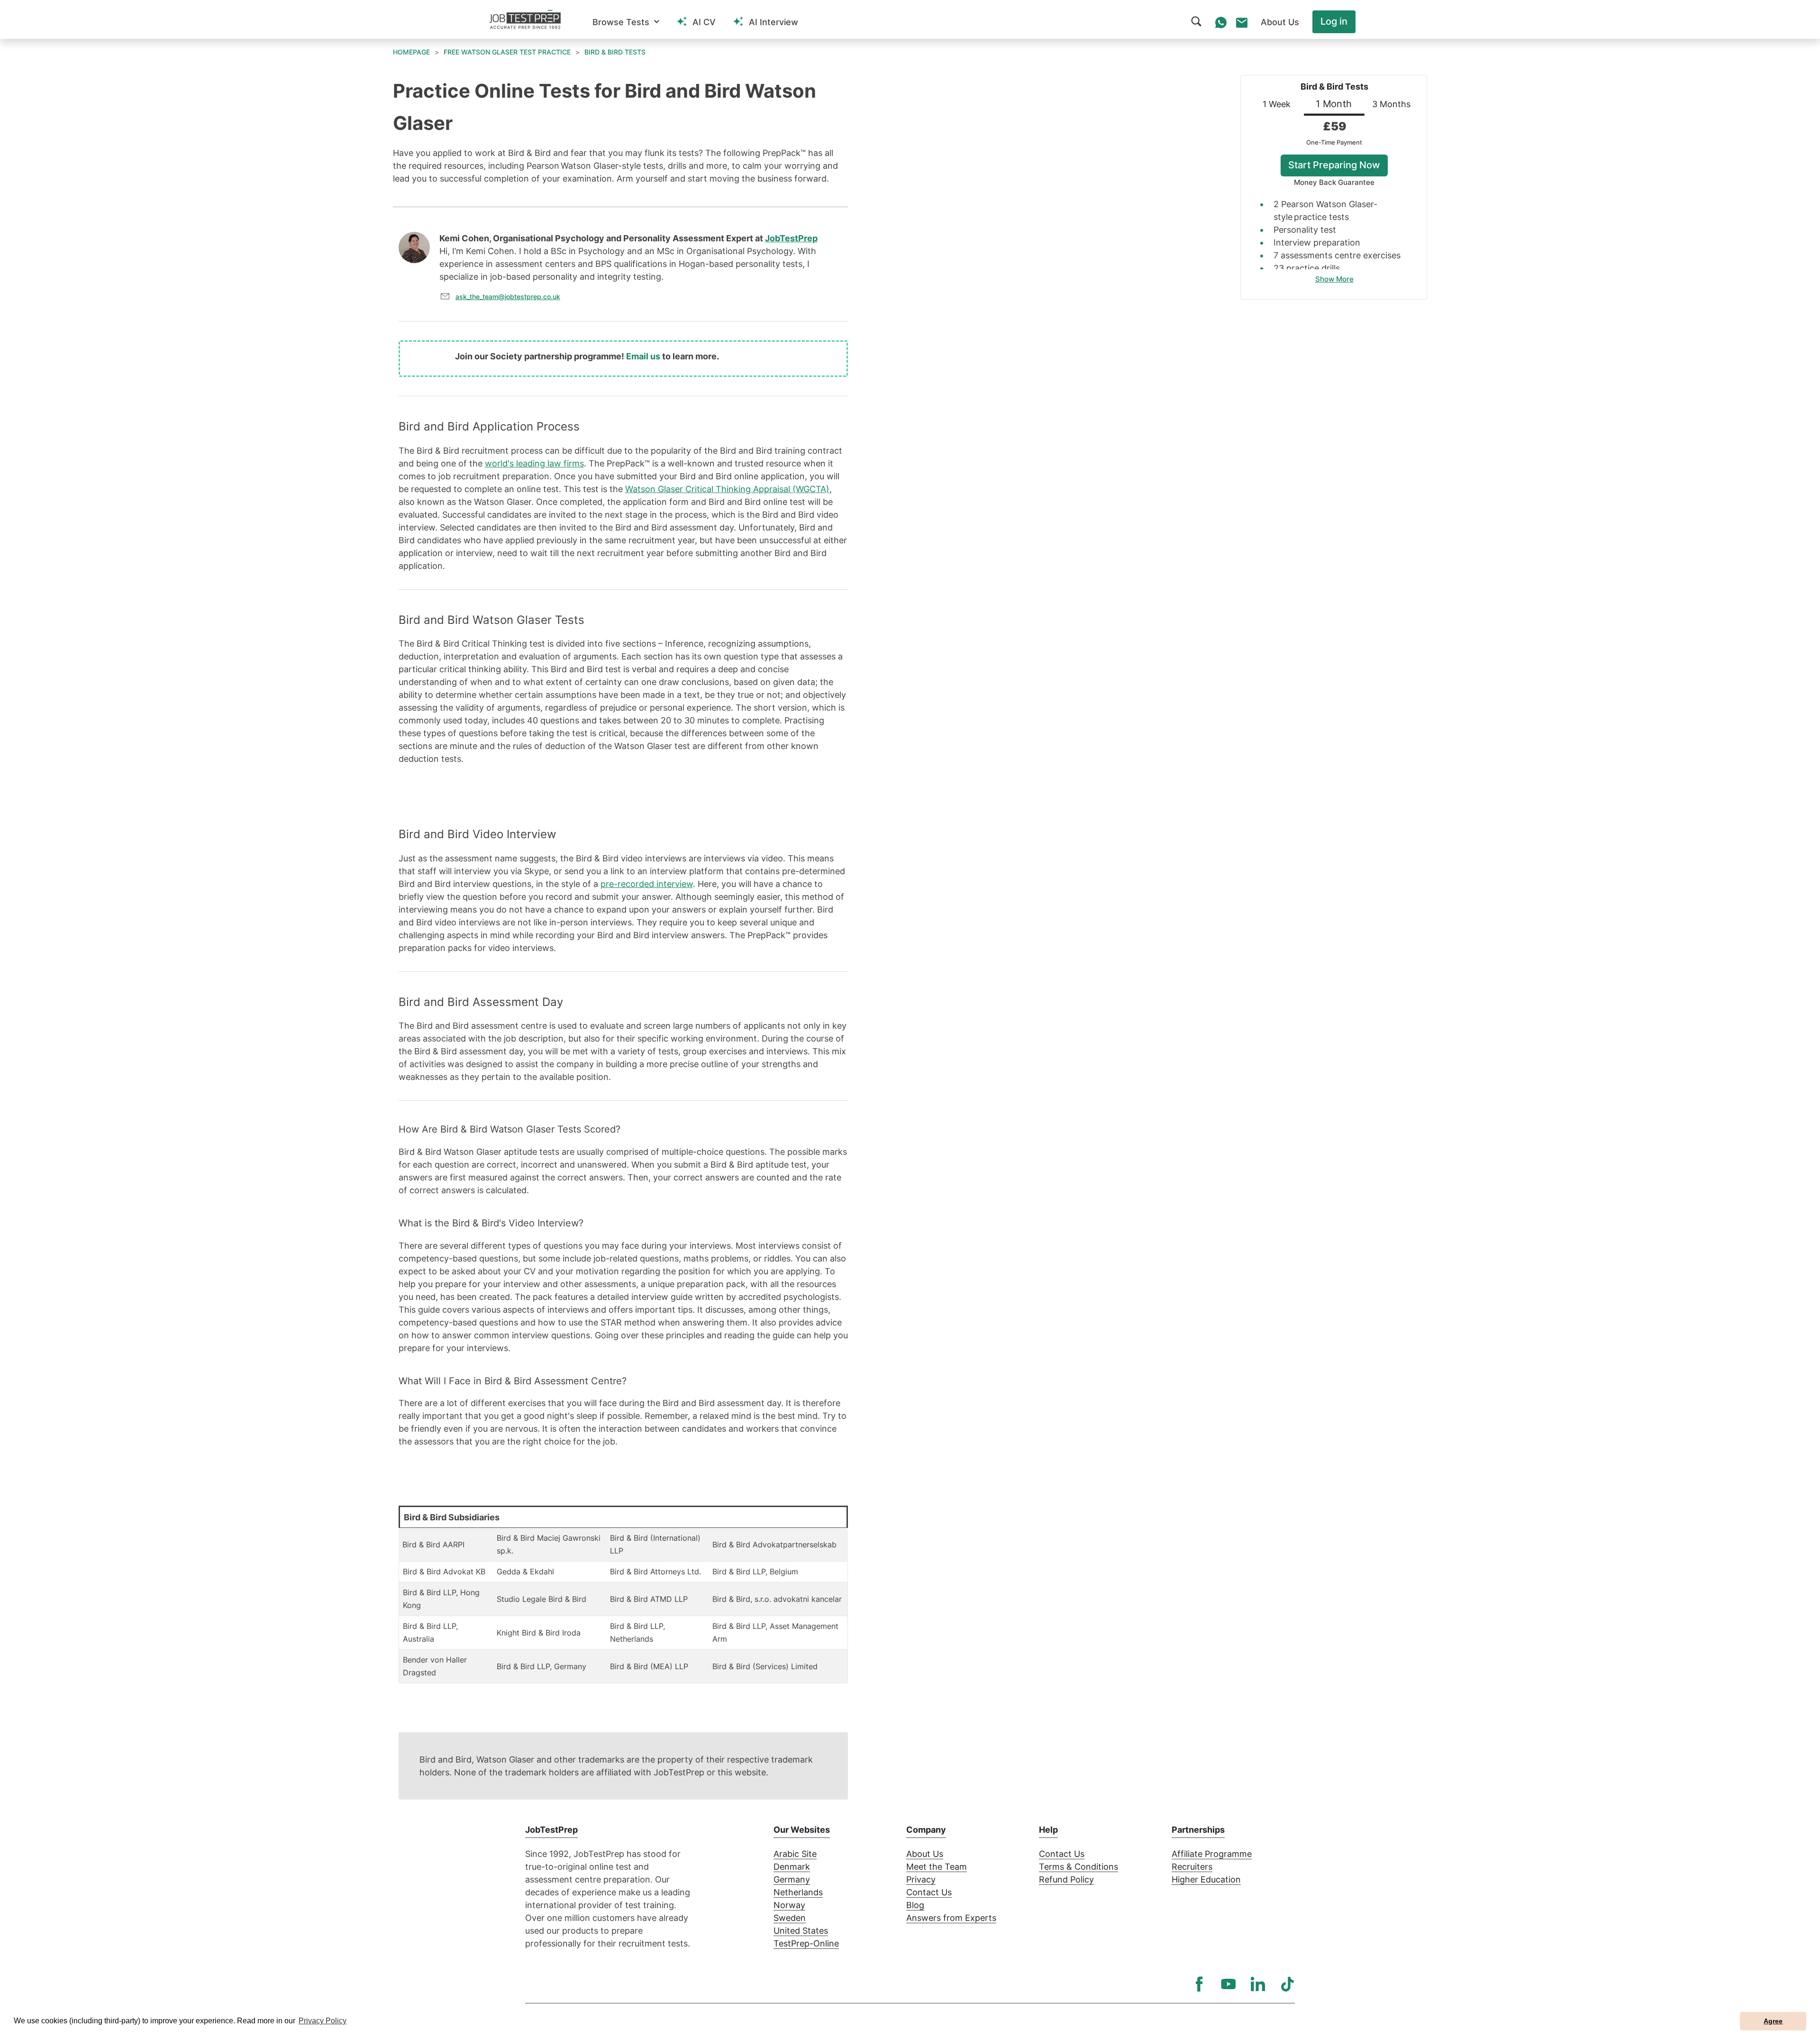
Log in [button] (1334, 21)
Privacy (921, 1879)
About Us (925, 1854)
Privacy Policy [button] (323, 2021)
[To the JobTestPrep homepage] (525, 19)
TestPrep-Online (806, 1943)
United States (801, 1931)
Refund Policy (1066, 1879)
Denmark (792, 1867)
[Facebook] (1199, 1984)
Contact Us (929, 1892)
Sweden (790, 1918)
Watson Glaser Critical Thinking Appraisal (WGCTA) (727, 489)
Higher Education (1206, 1879)
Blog (915, 1905)
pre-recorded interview (647, 884)
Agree (1773, 2021)
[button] (626, 22)
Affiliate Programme (1212, 1854)
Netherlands (798, 1892)
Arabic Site (795, 1854)
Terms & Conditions (1078, 1867)
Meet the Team (937, 1867)
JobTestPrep (791, 238)
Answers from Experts (951, 1918)
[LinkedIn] (1258, 1984)
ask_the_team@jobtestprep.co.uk (508, 297)
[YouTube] (1228, 1984)
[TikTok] (1287, 1984)
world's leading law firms (534, 463)
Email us (643, 356)
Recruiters (1192, 1867)
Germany (792, 1879)
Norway (789, 1905)
